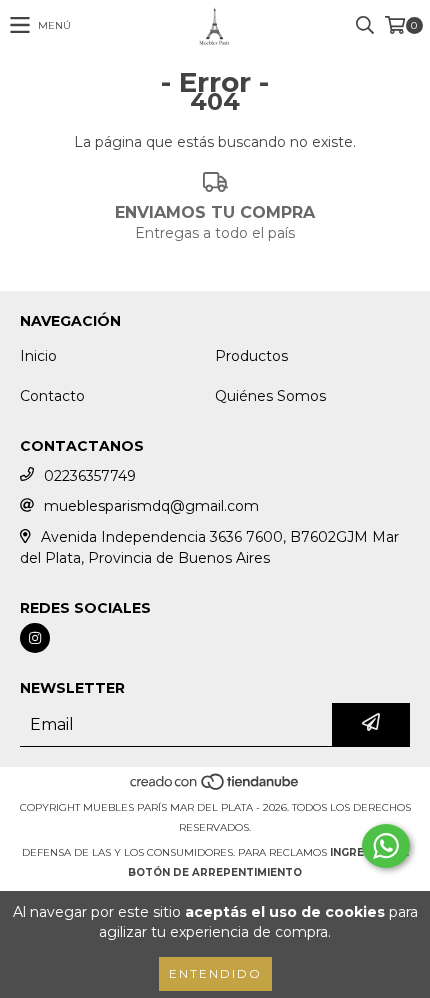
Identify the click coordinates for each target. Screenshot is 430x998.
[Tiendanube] (215, 787)
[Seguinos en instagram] (35, 638)
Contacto (52, 396)
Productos (251, 356)
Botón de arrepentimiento (215, 872)
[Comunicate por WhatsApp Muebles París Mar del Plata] (386, 846)
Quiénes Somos (270, 396)
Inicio (38, 356)
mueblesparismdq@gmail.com (151, 506)
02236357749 (90, 476)
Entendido (215, 973)
